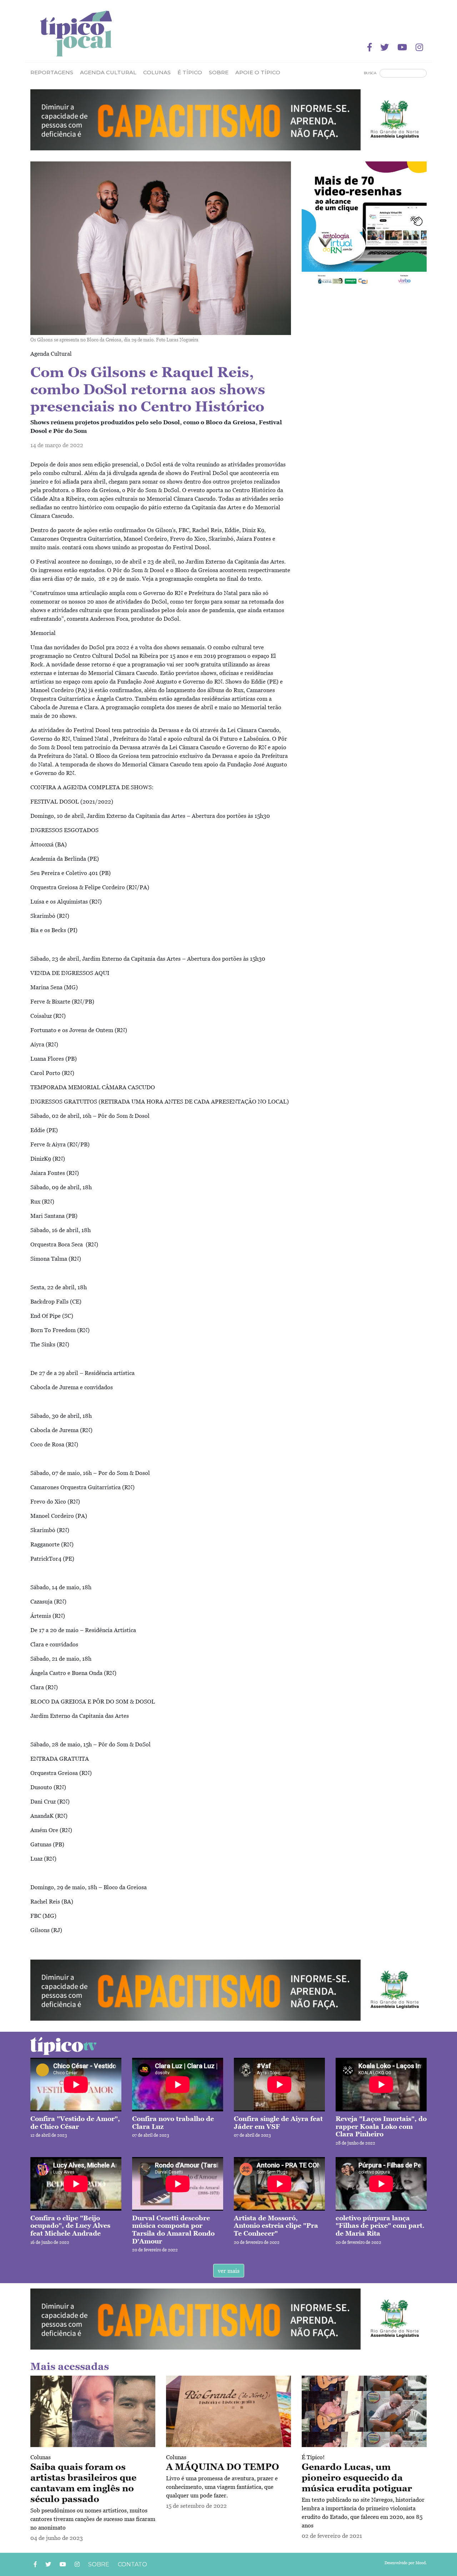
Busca (370, 73)
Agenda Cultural (108, 72)
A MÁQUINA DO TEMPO (223, 2467)
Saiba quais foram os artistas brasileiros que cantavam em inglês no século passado (83, 2483)
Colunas (41, 2457)
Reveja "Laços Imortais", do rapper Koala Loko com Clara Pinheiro (381, 2126)
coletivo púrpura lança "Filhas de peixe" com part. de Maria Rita (380, 2226)
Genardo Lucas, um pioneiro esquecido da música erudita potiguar (357, 2477)
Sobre (219, 72)
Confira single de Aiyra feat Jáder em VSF (278, 2123)
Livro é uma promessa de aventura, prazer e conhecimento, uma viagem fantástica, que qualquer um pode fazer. (222, 2487)
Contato (132, 2564)
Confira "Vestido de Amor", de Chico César (75, 2123)
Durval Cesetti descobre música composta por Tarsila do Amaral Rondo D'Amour (173, 2230)
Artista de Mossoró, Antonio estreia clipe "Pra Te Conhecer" (276, 2226)
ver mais (229, 2271)
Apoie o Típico (258, 72)
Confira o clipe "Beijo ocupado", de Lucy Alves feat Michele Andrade (70, 2226)
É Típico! (313, 2457)
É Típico (190, 72)
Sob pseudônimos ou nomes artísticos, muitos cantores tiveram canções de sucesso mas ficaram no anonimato (93, 2519)
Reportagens (52, 72)
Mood (421, 2563)
